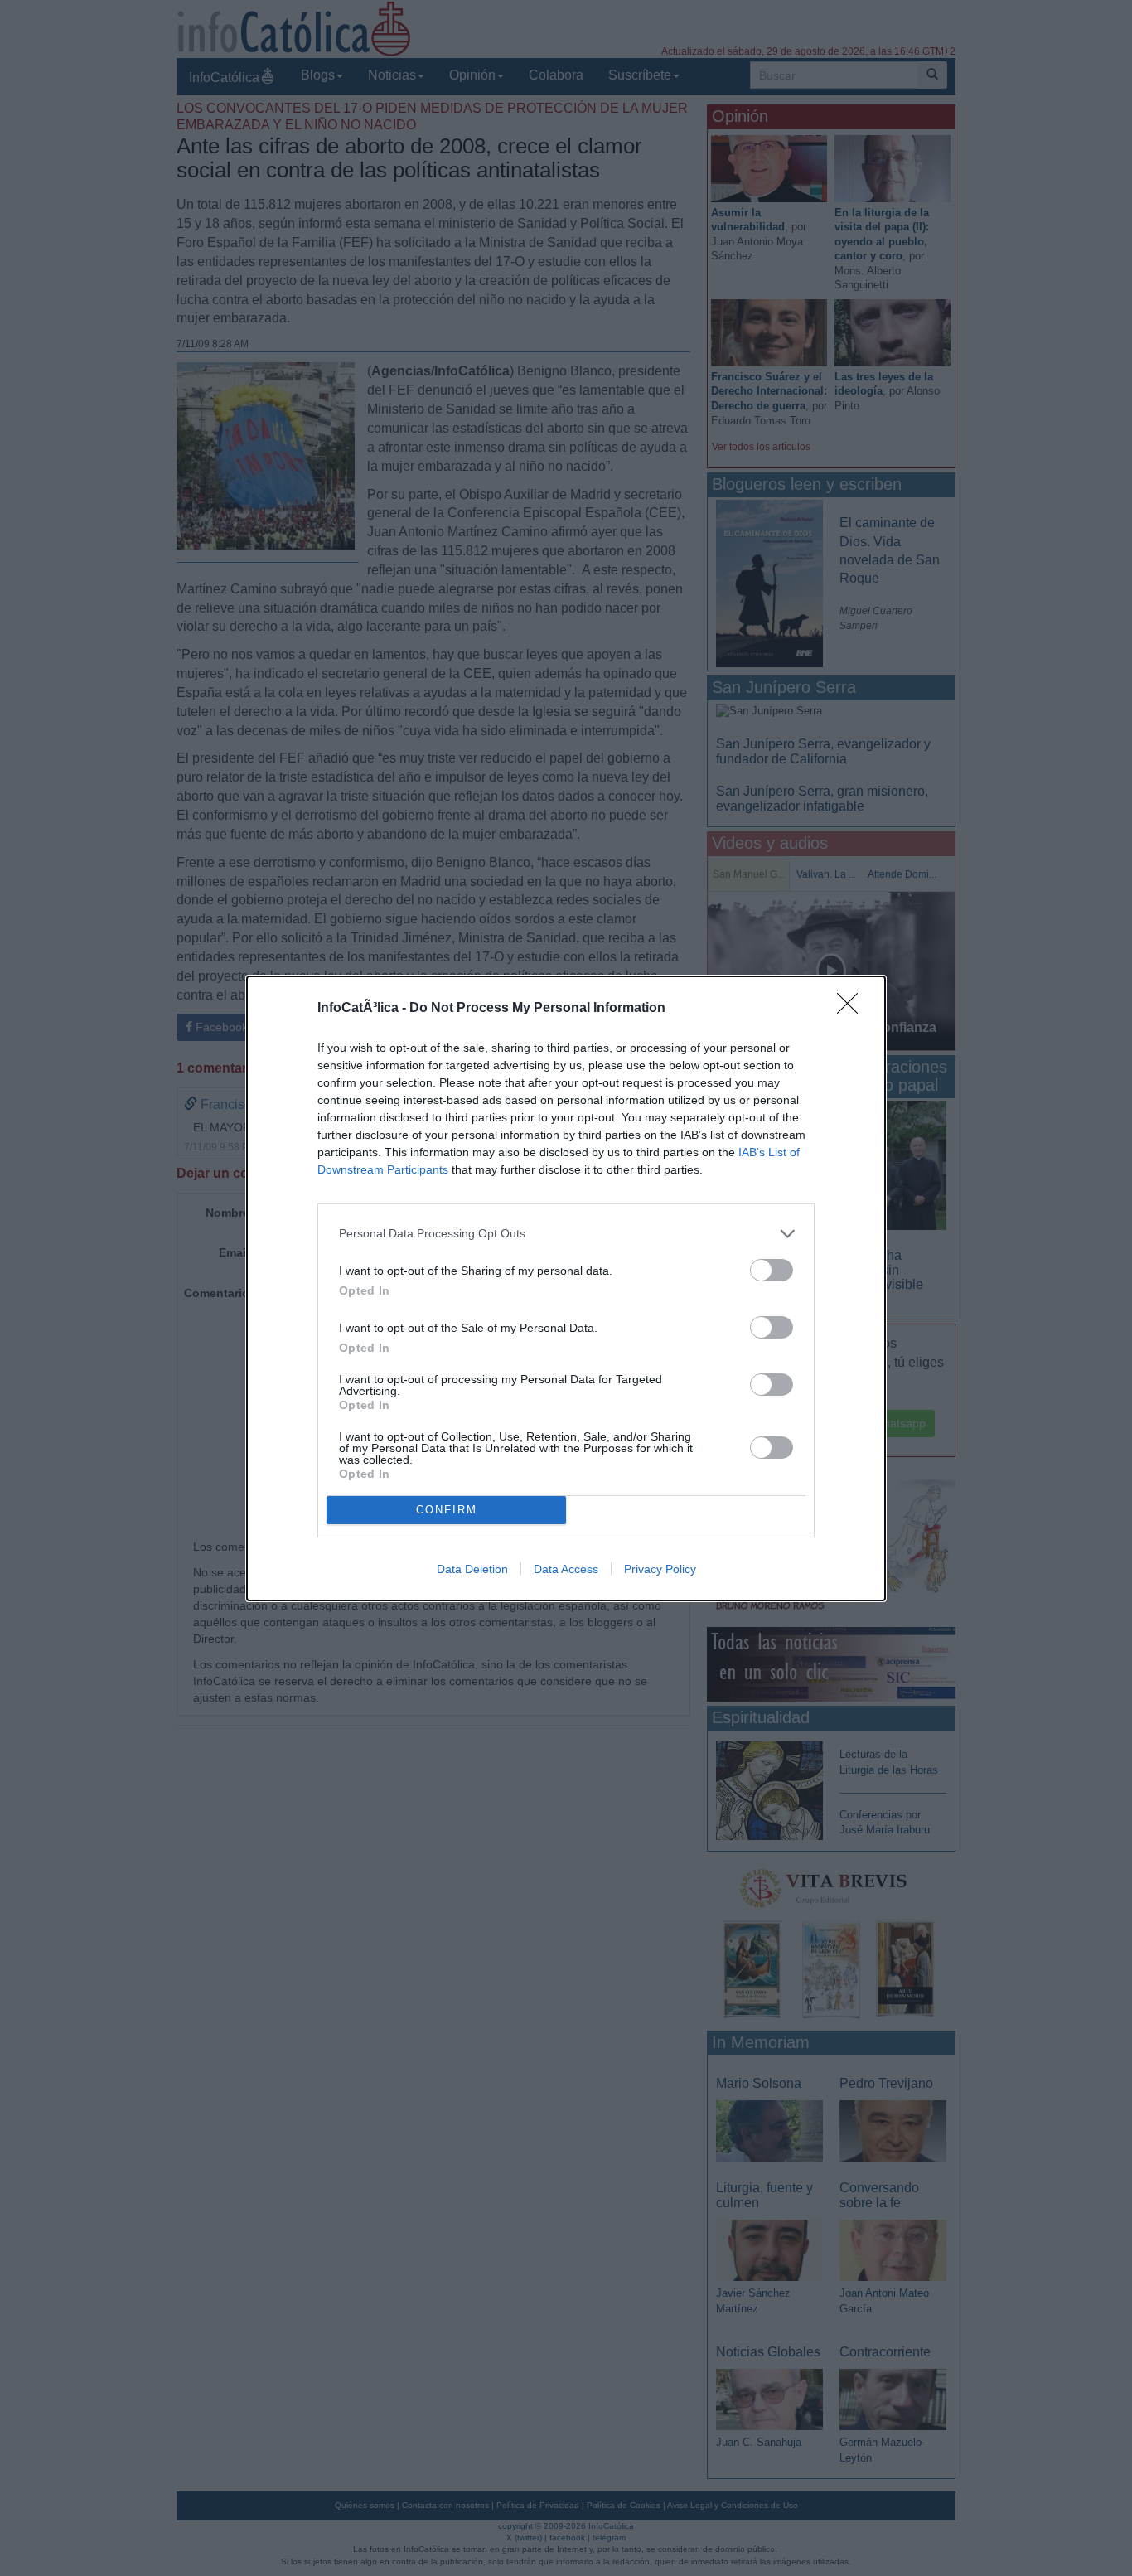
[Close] (853, 1009)
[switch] (772, 1270)
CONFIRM (447, 1510)
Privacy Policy (660, 1569)
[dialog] (566, 1288)
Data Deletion (472, 1569)
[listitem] (566, 1234)
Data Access (566, 1569)
